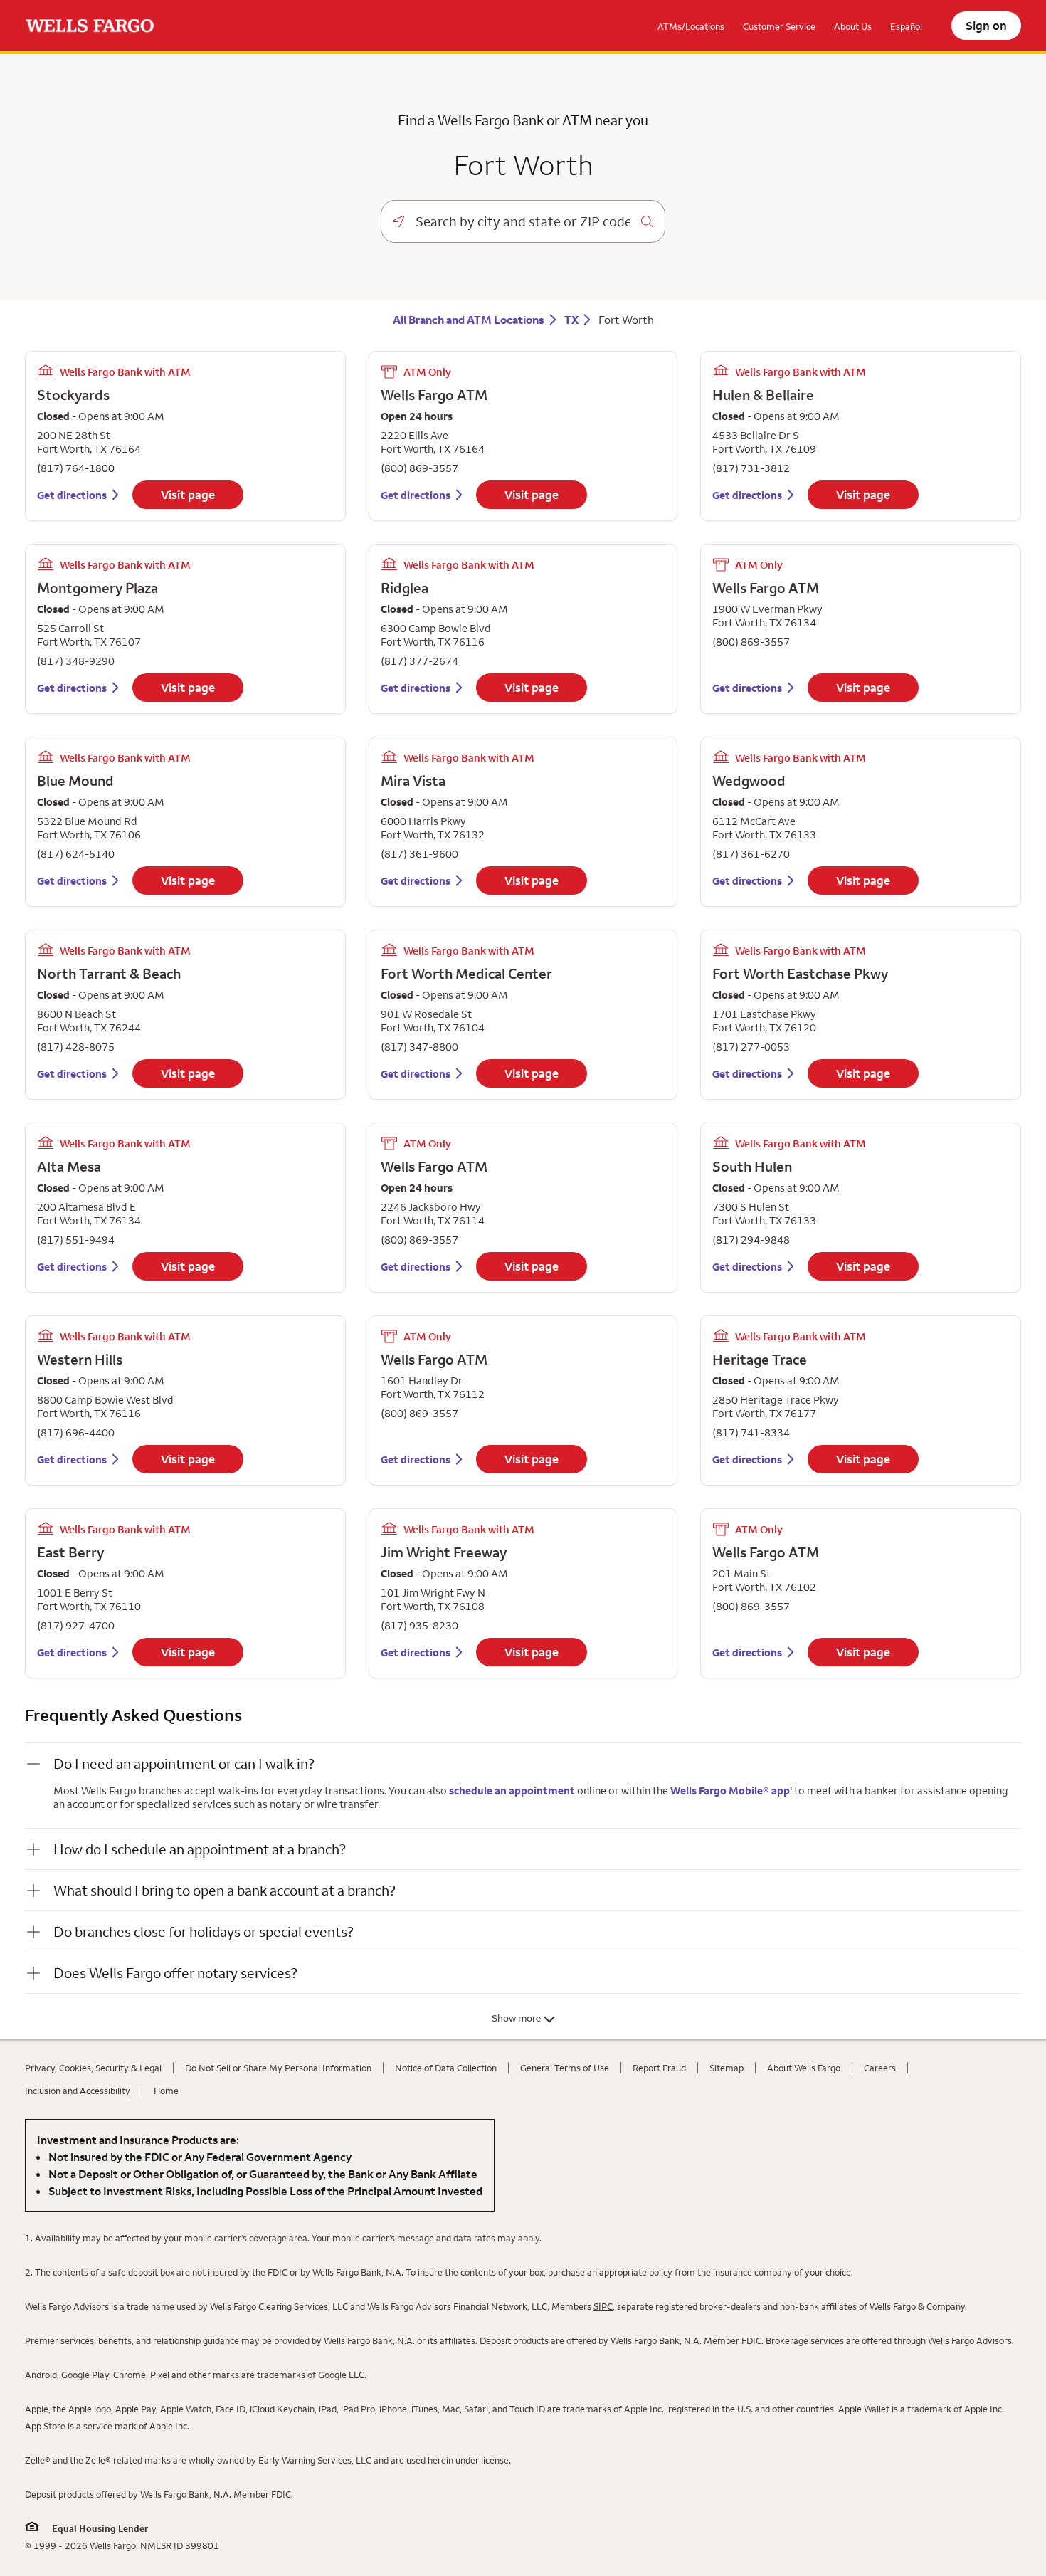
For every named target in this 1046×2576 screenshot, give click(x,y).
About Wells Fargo (804, 2068)
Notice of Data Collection (446, 2068)
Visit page (188, 495)
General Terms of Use (565, 2068)
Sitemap (727, 2068)
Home (166, 2091)
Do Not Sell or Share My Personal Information (278, 2068)
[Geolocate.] (398, 221)
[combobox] (523, 221)
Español (906, 26)
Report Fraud (659, 2068)
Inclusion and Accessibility (78, 2091)
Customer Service (779, 26)
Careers (880, 2068)
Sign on (986, 26)
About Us (853, 26)
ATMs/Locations (691, 26)
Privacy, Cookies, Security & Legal (93, 2068)
